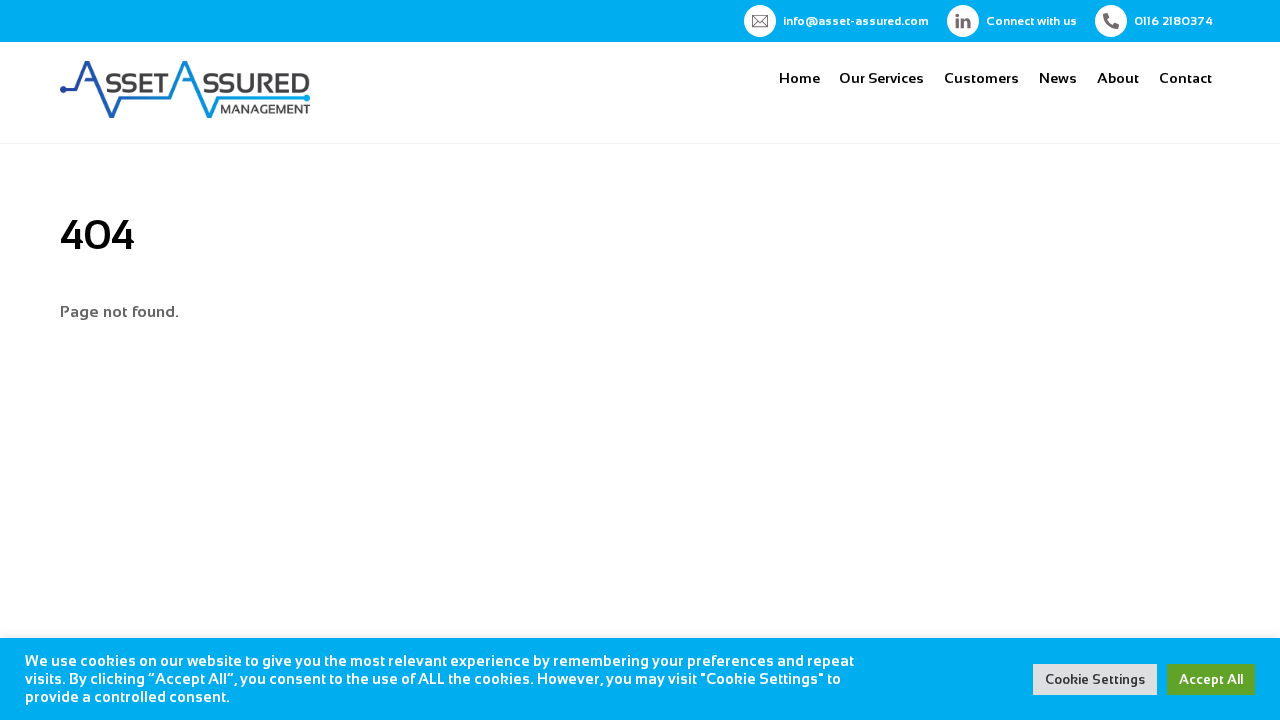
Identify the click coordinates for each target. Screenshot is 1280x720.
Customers (981, 78)
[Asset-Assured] (185, 109)
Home (799, 78)
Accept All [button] (1211, 679)
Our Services (881, 78)
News (1058, 78)
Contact (1185, 78)
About (1118, 78)
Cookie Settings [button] (1095, 679)
